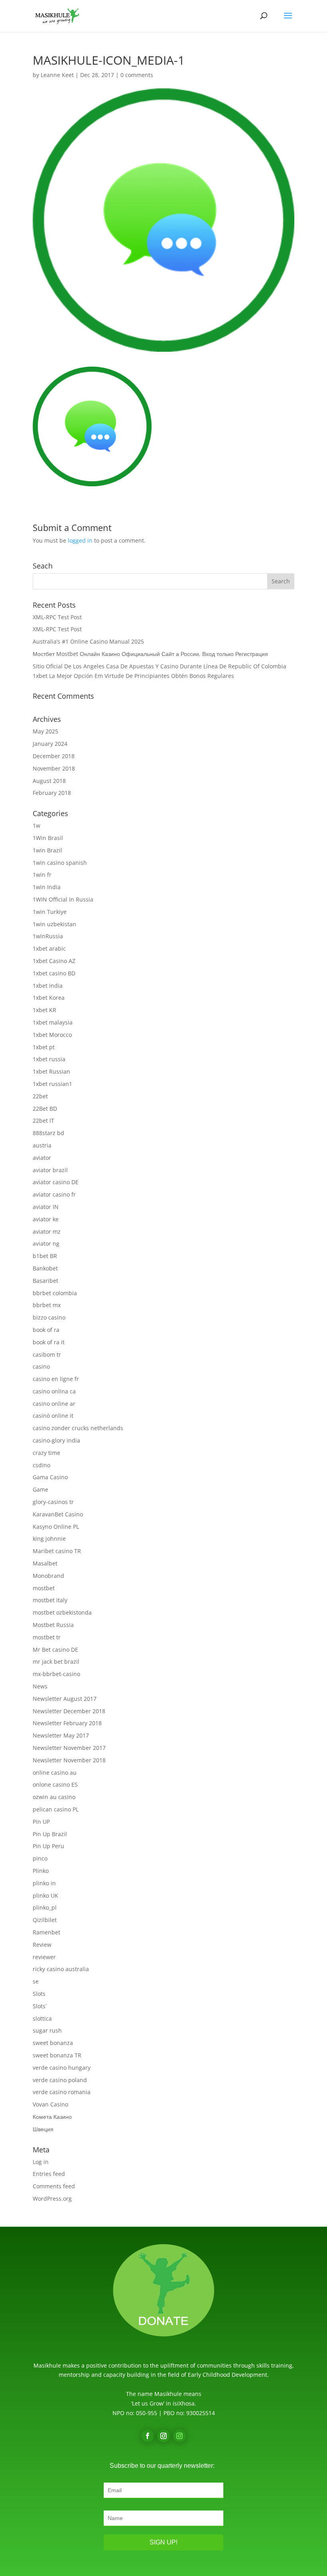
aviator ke (46, 1219)
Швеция (43, 2129)
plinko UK (45, 1895)
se (36, 1981)
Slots (39, 1994)
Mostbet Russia (53, 1625)
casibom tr (47, 1354)
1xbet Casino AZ (54, 961)
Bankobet (45, 1268)
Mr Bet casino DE (55, 1650)
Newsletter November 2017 (69, 1748)
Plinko (41, 1871)
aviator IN (46, 1207)
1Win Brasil (48, 838)
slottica (42, 2018)
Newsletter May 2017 (61, 1735)
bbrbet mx (47, 1305)
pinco (40, 1858)
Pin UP (41, 1822)
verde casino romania (62, 2092)
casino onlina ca (54, 1391)
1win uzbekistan (54, 924)
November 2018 (54, 768)
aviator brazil (50, 1170)
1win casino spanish (60, 863)
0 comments (137, 75)
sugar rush (47, 2030)
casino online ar (54, 1404)
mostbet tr (47, 1637)
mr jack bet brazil (56, 1662)
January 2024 (50, 744)
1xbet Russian (51, 1071)
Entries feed (49, 2174)
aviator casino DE (56, 1182)
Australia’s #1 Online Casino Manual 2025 (88, 641)
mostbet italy (50, 1600)
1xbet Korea (49, 998)
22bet (40, 1096)
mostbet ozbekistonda (62, 1612)
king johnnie (49, 1539)
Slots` (40, 2006)
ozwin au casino (54, 1797)
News (40, 1686)
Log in (41, 2162)
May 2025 (45, 731)
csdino (41, 1465)
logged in (80, 540)
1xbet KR (44, 1010)
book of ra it (49, 1342)
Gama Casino (50, 1477)
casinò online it (53, 1416)
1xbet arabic (49, 948)
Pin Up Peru (48, 1846)
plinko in (44, 1883)
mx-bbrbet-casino (56, 1674)
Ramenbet (46, 1932)
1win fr (42, 875)
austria (42, 1145)
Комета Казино (52, 2117)
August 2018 (49, 781)
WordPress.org (52, 2199)
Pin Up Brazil (50, 1834)
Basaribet (45, 1281)
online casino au (55, 1772)
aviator (42, 1158)
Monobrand (48, 1576)
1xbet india (48, 986)
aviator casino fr (54, 1194)
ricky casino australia (61, 1969)
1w (36, 825)
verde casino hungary (62, 2068)
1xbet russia (49, 1059)
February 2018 (52, 793)
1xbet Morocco (52, 1035)
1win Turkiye (50, 912)
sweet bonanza (53, 2043)
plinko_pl (45, 1907)
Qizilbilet (45, 1920)
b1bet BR (45, 1256)
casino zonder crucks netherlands (78, 1428)
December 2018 (54, 756)
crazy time (46, 1453)
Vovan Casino (50, 2104)
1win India (47, 887)
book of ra (46, 1330)
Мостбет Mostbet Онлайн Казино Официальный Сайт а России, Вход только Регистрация (150, 654)
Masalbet (45, 1563)
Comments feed (54, 2186)
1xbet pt (44, 1047)
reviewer (44, 1957)
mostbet (44, 1588)
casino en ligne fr (56, 1379)
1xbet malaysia (53, 1022)
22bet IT (43, 1121)
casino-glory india (56, 1440)
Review (42, 1945)
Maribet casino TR (57, 1551)
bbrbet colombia (55, 1293)
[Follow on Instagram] (163, 2436)
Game (40, 1489)
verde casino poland (60, 2080)
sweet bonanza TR (57, 2055)
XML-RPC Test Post (57, 617)
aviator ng (46, 1243)
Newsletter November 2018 (69, 1760)
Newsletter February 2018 (67, 1723)
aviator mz (47, 1232)
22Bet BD (45, 1109)
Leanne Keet (57, 75)
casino (41, 1366)
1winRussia (48, 936)
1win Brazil (47, 850)
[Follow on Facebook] (148, 2436)
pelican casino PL (56, 1809)
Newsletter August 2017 (65, 1699)
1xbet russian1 (52, 1084)
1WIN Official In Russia (63, 899)
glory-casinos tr (53, 1502)
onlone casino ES (55, 1784)
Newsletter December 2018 (69, 1711)
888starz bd (48, 1133)
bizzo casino (49, 1317)
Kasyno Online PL (56, 1527)
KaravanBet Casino (58, 1514)
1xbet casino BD (54, 973)
